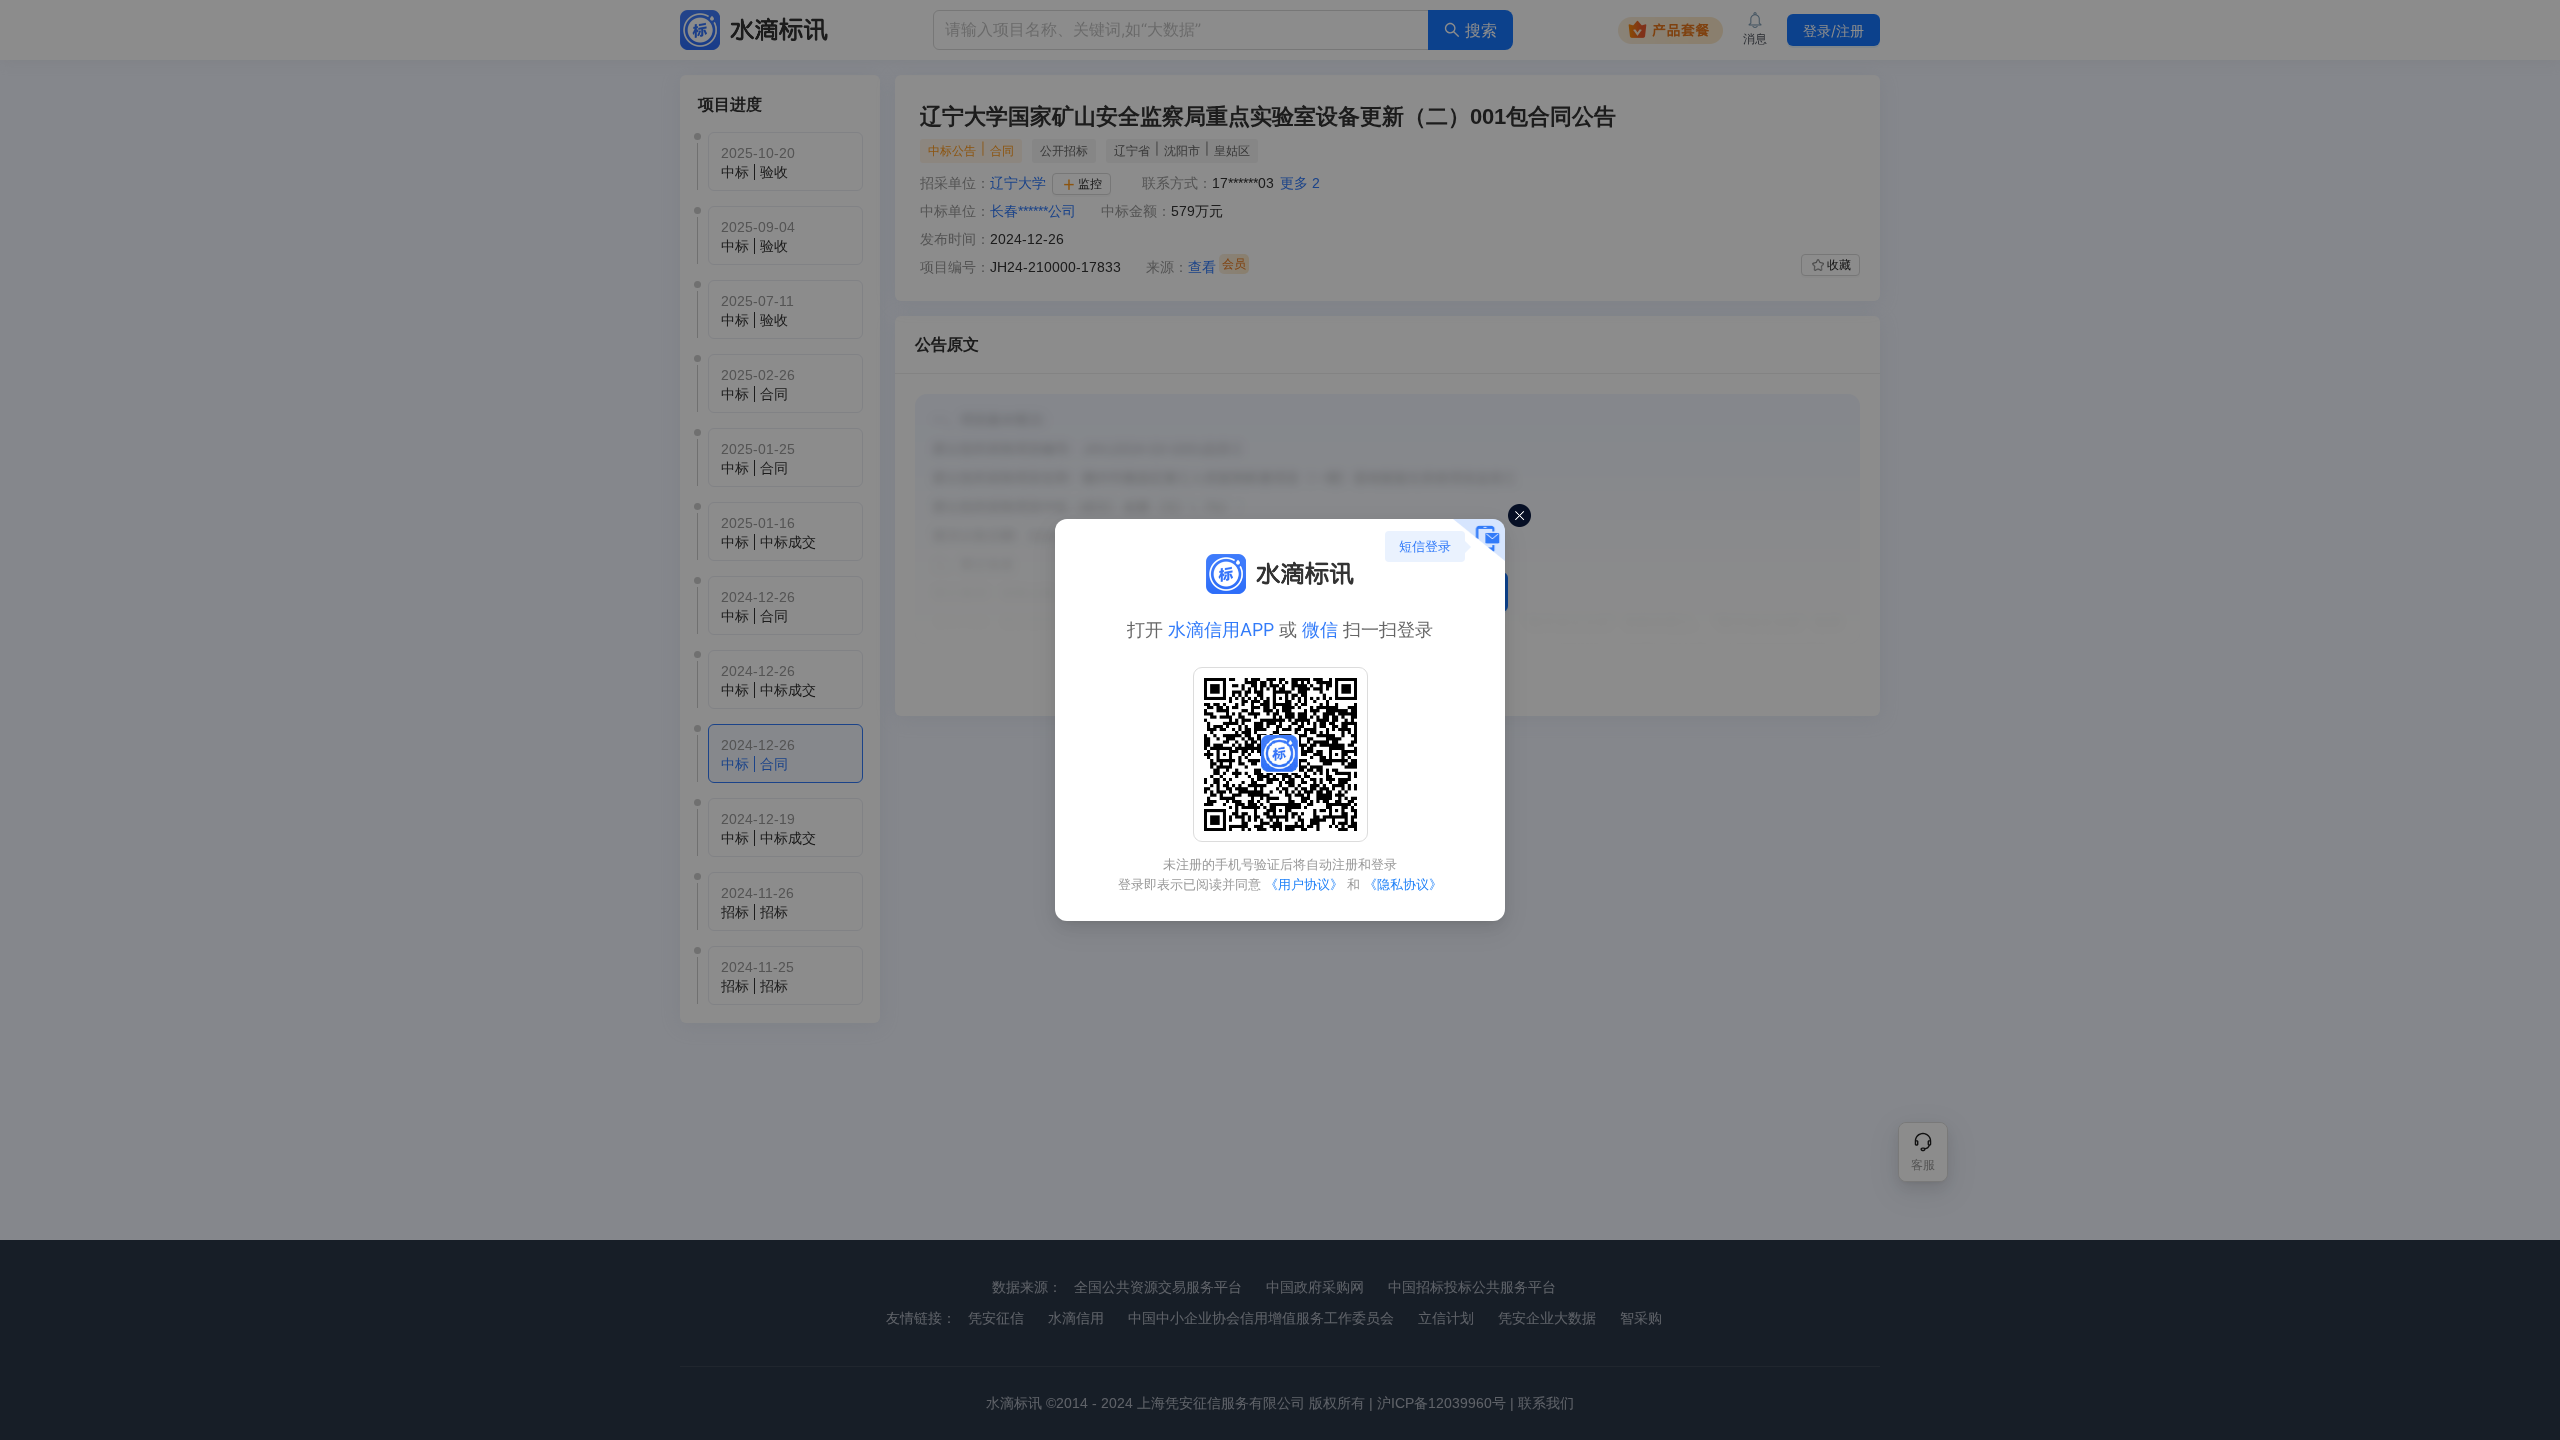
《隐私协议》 (1403, 884)
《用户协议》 (1304, 884)
